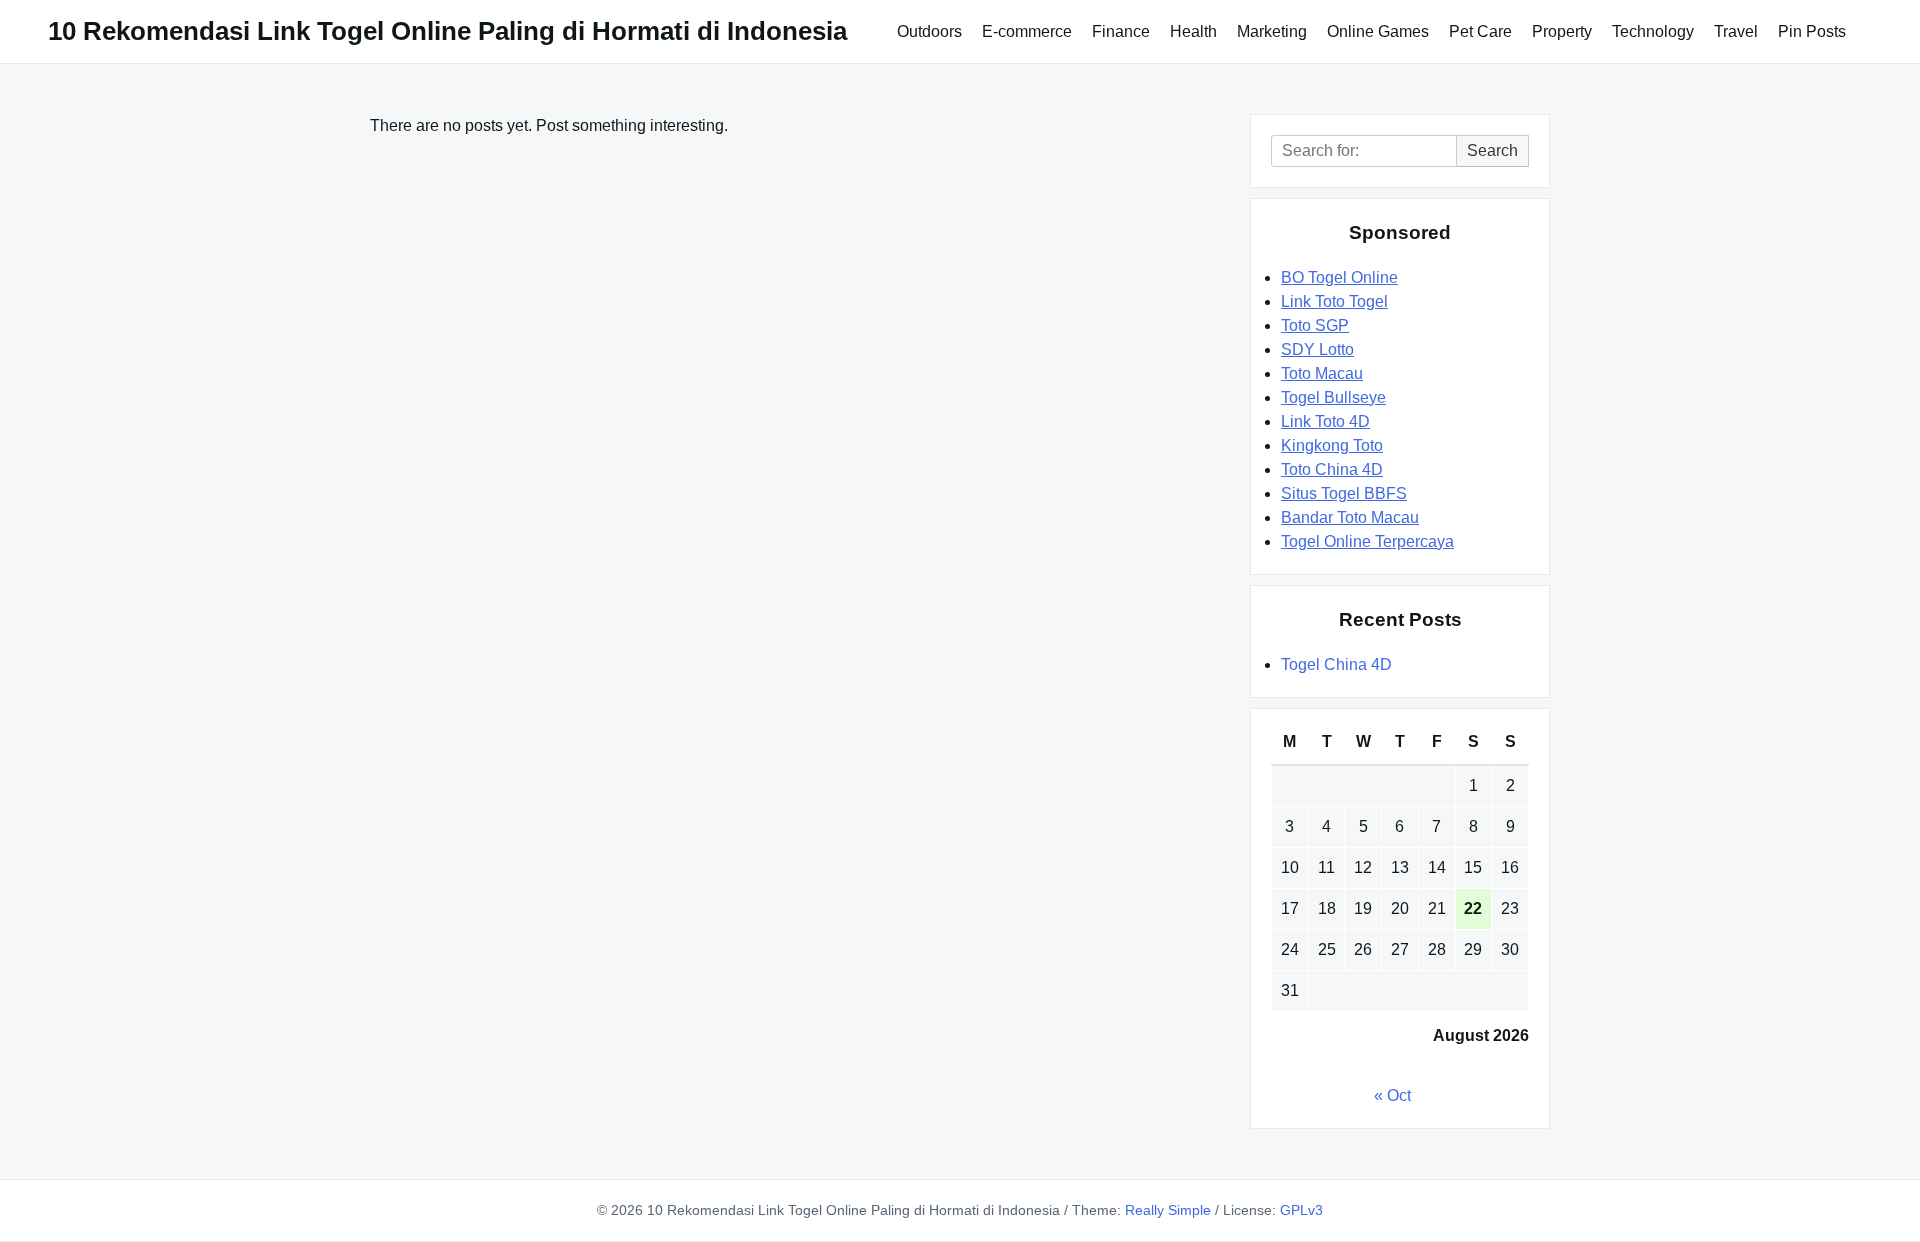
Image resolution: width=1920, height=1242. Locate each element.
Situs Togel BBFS (1344, 493)
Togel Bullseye (1333, 397)
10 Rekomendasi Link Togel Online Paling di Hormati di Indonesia (447, 31)
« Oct (1392, 1095)
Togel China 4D (1336, 664)
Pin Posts (1812, 31)
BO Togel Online (1339, 277)
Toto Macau (1322, 373)
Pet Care (1480, 31)
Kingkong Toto (1332, 445)
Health (1193, 31)
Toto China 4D (1332, 469)
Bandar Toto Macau (1350, 517)
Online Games (1378, 31)
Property (1562, 31)
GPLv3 (1301, 1210)
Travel (1736, 31)
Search (1492, 150)
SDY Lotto (1317, 349)
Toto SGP (1315, 325)
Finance (1121, 31)
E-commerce (1027, 31)
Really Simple (1168, 1210)
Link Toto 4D (1325, 421)
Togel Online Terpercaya (1367, 541)
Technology (1653, 31)
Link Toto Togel (1334, 301)
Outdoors (929, 31)
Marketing (1272, 31)
